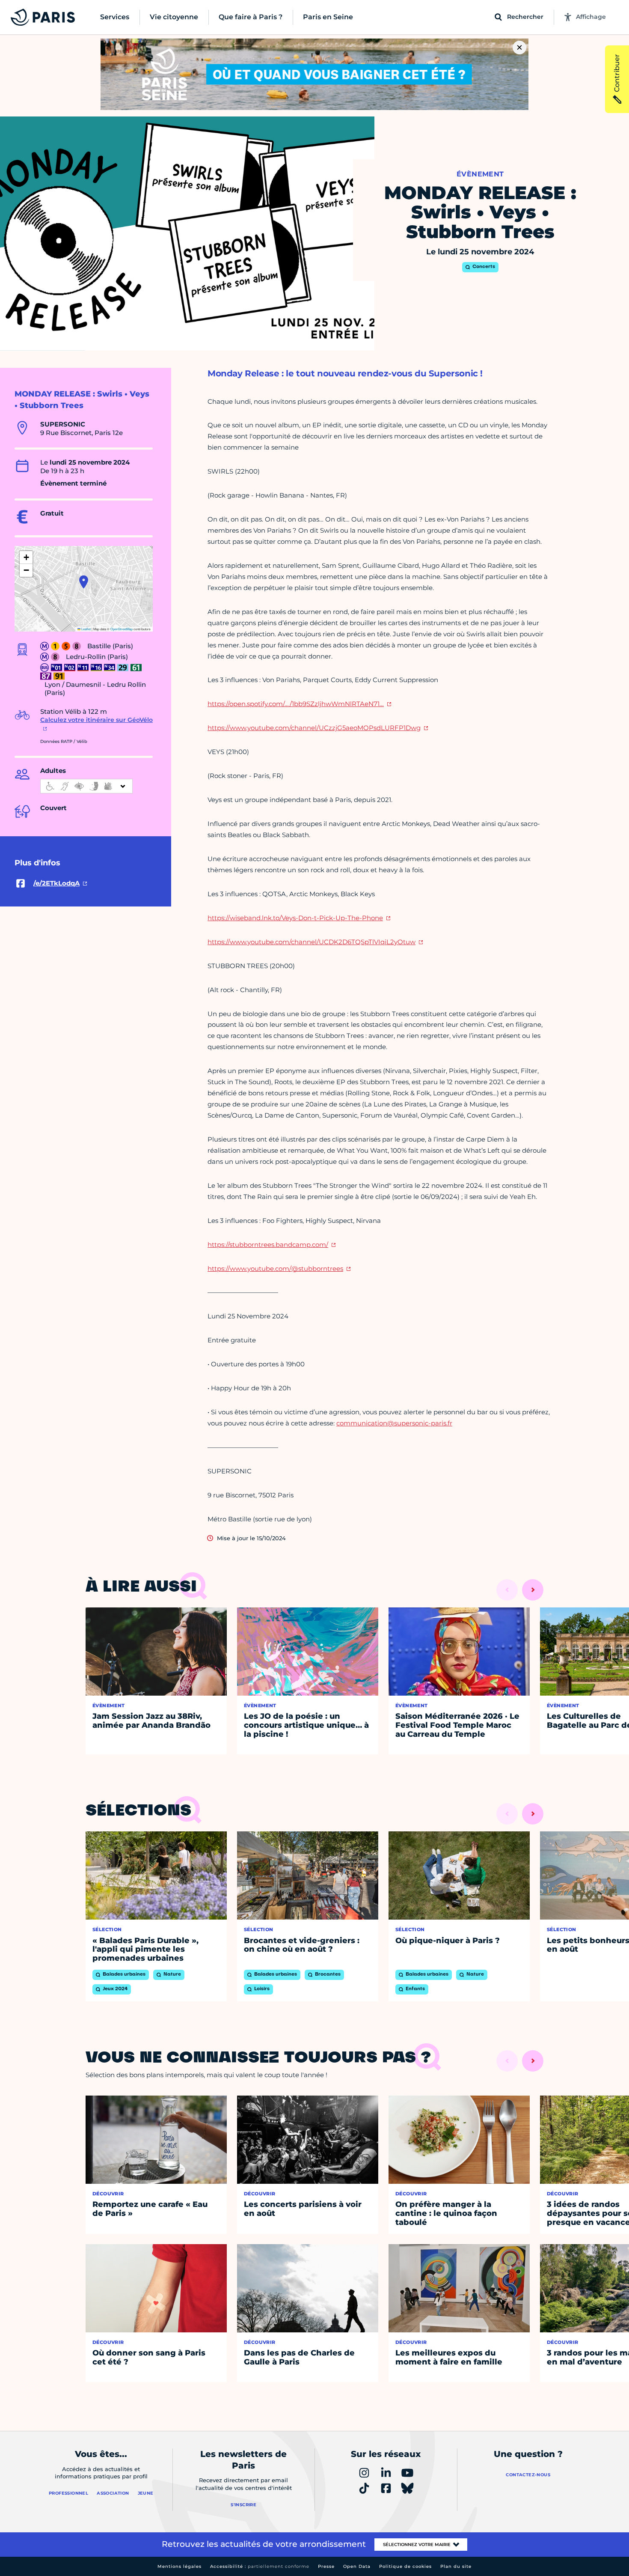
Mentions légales (180, 2566)
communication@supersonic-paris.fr (394, 1423)
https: (275, 1269)
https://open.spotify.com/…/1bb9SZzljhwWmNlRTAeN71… (296, 704)
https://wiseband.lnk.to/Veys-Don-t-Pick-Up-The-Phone (295, 918)
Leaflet (86, 629)
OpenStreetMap (122, 629)
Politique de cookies (405, 2566)
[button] (84, 582)
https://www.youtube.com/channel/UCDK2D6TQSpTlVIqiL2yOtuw (312, 942)
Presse (326, 2566)
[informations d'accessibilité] (86, 786)
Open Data (357, 2566)
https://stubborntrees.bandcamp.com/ (268, 1245)
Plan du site (456, 2566)
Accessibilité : (260, 2566)
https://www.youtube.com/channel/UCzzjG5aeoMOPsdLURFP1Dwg (314, 728)
